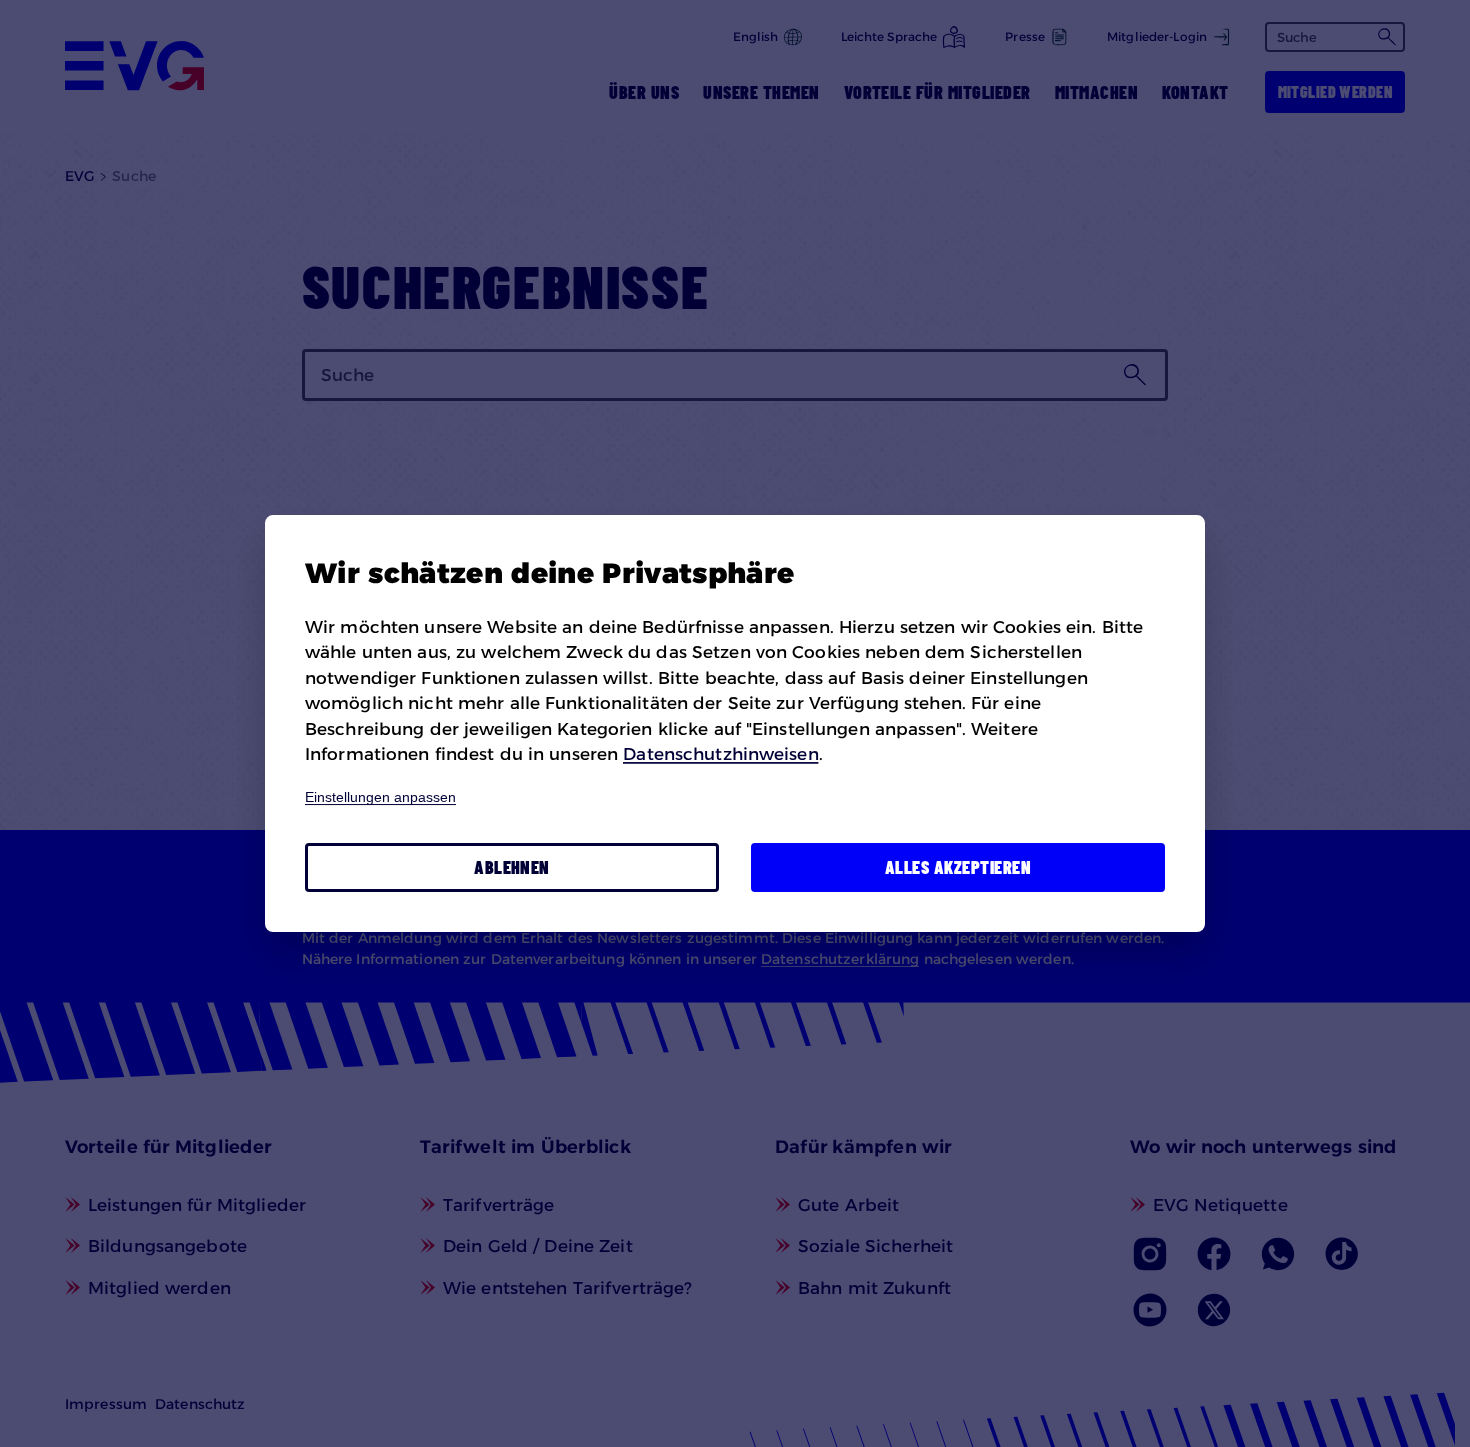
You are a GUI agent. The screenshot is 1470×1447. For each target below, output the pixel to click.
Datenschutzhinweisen (720, 754)
